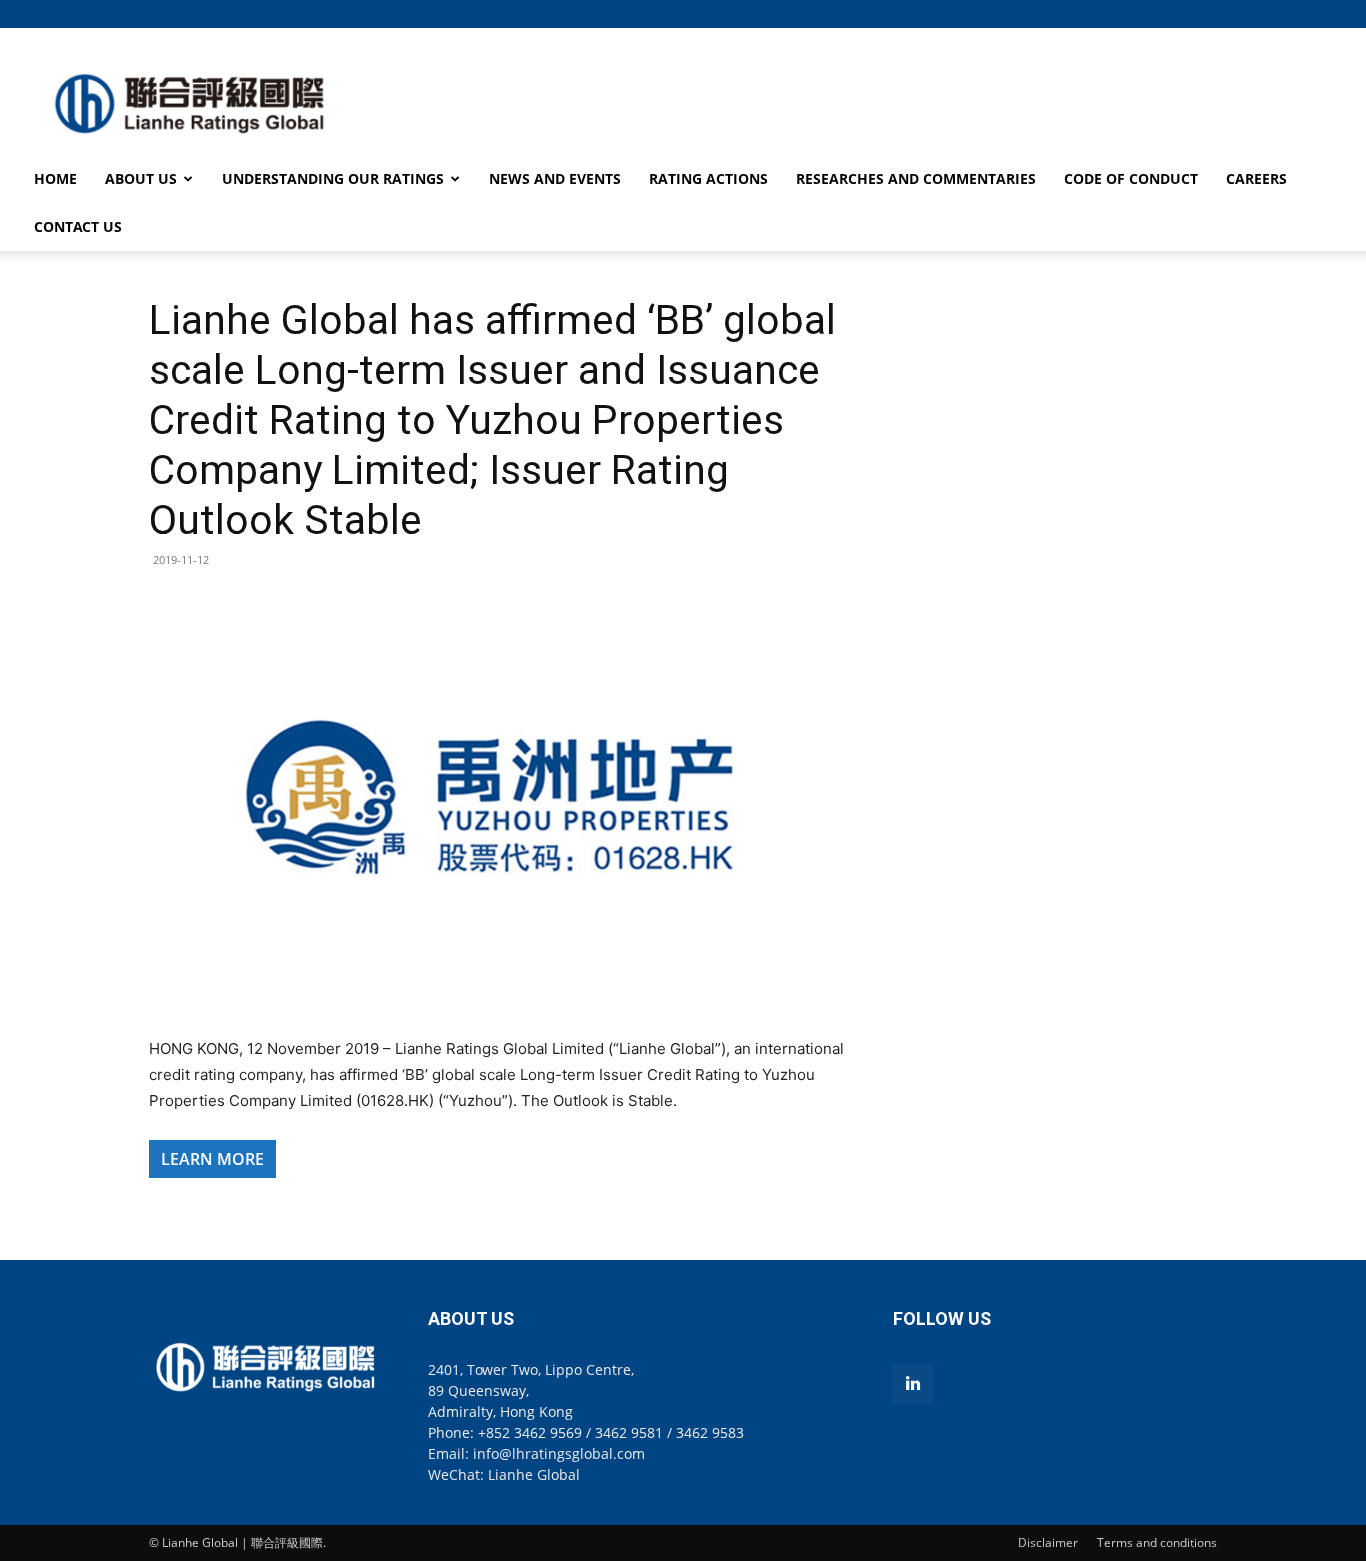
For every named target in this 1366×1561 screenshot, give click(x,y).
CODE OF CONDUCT (1131, 178)
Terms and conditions (1157, 1542)
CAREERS (1256, 178)
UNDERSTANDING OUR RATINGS (333, 178)
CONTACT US (78, 226)
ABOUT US (141, 178)
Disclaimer (1048, 1542)
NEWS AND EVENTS (555, 178)
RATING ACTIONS (708, 178)
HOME (55, 178)
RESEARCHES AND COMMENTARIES (916, 178)
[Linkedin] (913, 1384)
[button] (1202, 13)
